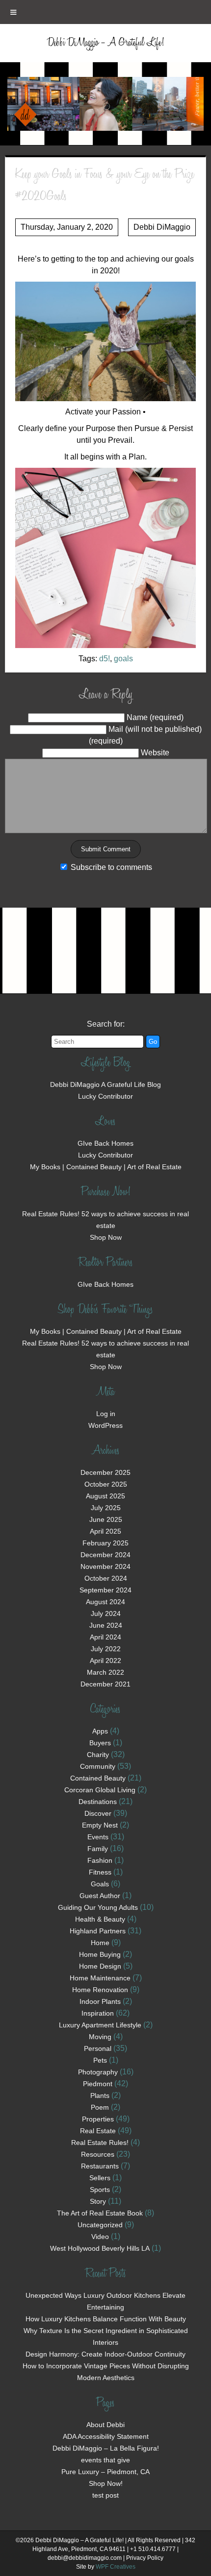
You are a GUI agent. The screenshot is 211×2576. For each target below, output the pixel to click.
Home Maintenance (100, 1978)
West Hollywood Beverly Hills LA (100, 2248)
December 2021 (105, 1684)
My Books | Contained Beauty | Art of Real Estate (106, 1167)
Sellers (100, 2178)
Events (98, 1837)
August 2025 (105, 1496)
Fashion (100, 1860)
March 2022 (105, 1672)
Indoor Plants (100, 2001)
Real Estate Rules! (100, 2143)
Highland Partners (98, 1931)
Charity (98, 1755)
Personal (98, 2048)
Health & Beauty (100, 1919)
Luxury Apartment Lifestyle (100, 2025)
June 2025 (106, 1519)
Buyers (100, 1743)
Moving (100, 2037)
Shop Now (106, 1237)
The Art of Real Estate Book (100, 2213)
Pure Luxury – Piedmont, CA (105, 2472)
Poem (100, 2107)
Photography (98, 2072)
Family (98, 1849)
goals (123, 659)
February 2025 (105, 1543)
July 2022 (106, 1649)
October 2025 (106, 1484)
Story (98, 2201)
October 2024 (106, 1578)
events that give (105, 2460)
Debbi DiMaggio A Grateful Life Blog (105, 1084)
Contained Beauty (98, 1778)
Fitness (100, 1872)
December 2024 (105, 1555)
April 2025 (105, 1531)
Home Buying (100, 1954)
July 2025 (106, 1508)
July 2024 (106, 1613)
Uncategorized (100, 2225)
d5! (105, 659)
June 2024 (106, 1625)
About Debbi (105, 2425)
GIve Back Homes (105, 1143)
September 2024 (105, 1590)
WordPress (105, 1425)
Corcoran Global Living (100, 1790)
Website (155, 753)
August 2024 (105, 1602)
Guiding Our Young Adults (98, 1907)
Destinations (98, 1802)
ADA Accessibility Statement (106, 2436)
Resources (98, 2154)
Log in (106, 1414)
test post (105, 2495)
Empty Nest (100, 1825)
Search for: (106, 1024)
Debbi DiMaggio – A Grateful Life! (105, 43)
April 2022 (105, 1661)
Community (98, 1766)
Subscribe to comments (111, 867)
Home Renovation (100, 1990)
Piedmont (98, 2084)
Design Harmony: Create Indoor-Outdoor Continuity (105, 2354)
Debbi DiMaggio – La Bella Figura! (106, 2448)
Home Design (100, 1966)
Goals (100, 1884)
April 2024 (105, 1637)
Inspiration (98, 2013)
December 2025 (105, 1472)
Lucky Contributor (105, 1096)
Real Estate (98, 2131)
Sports (100, 2190)
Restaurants (100, 2166)
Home (100, 1943)
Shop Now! (106, 2483)
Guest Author (100, 1896)
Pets (100, 2060)
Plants (100, 2095)
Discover (98, 1813)
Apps (100, 1731)
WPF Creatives (116, 2567)
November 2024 (105, 1566)
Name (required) (155, 717)
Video (100, 2237)
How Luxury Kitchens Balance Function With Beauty (106, 2319)
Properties (98, 2119)
